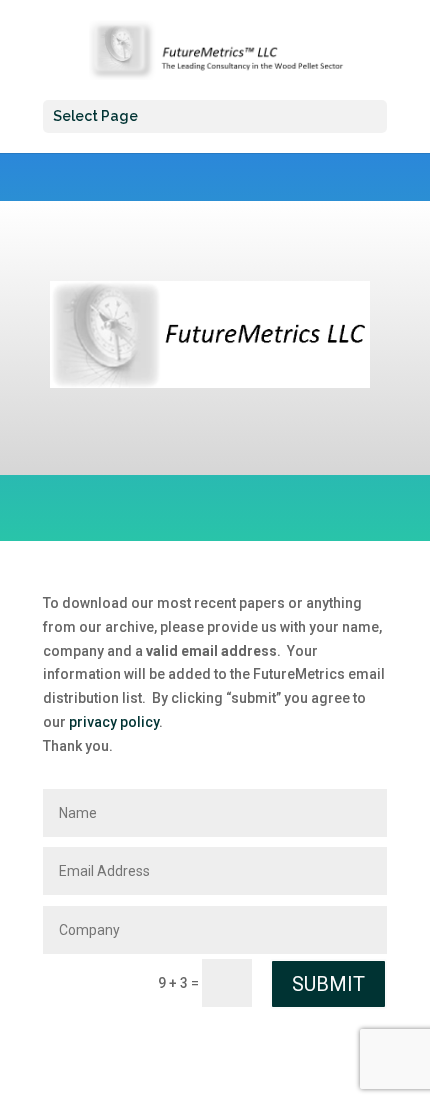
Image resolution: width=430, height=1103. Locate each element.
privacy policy (114, 722)
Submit (328, 984)
